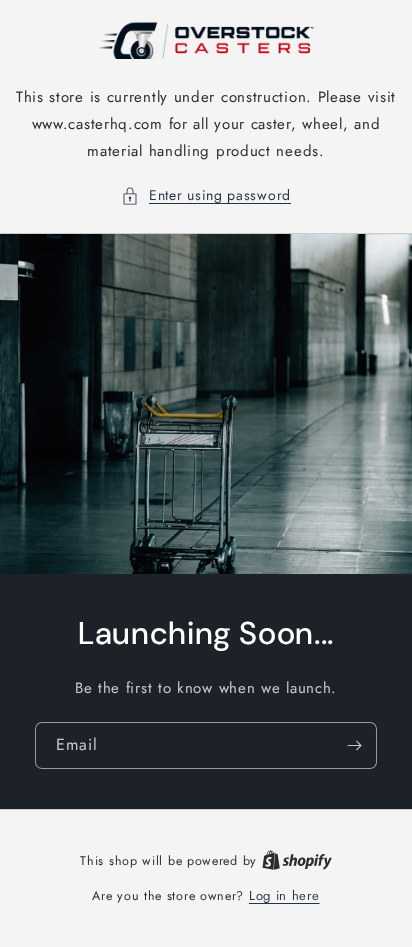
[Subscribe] (354, 745)
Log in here (284, 895)
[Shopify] (297, 860)
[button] (206, 195)
